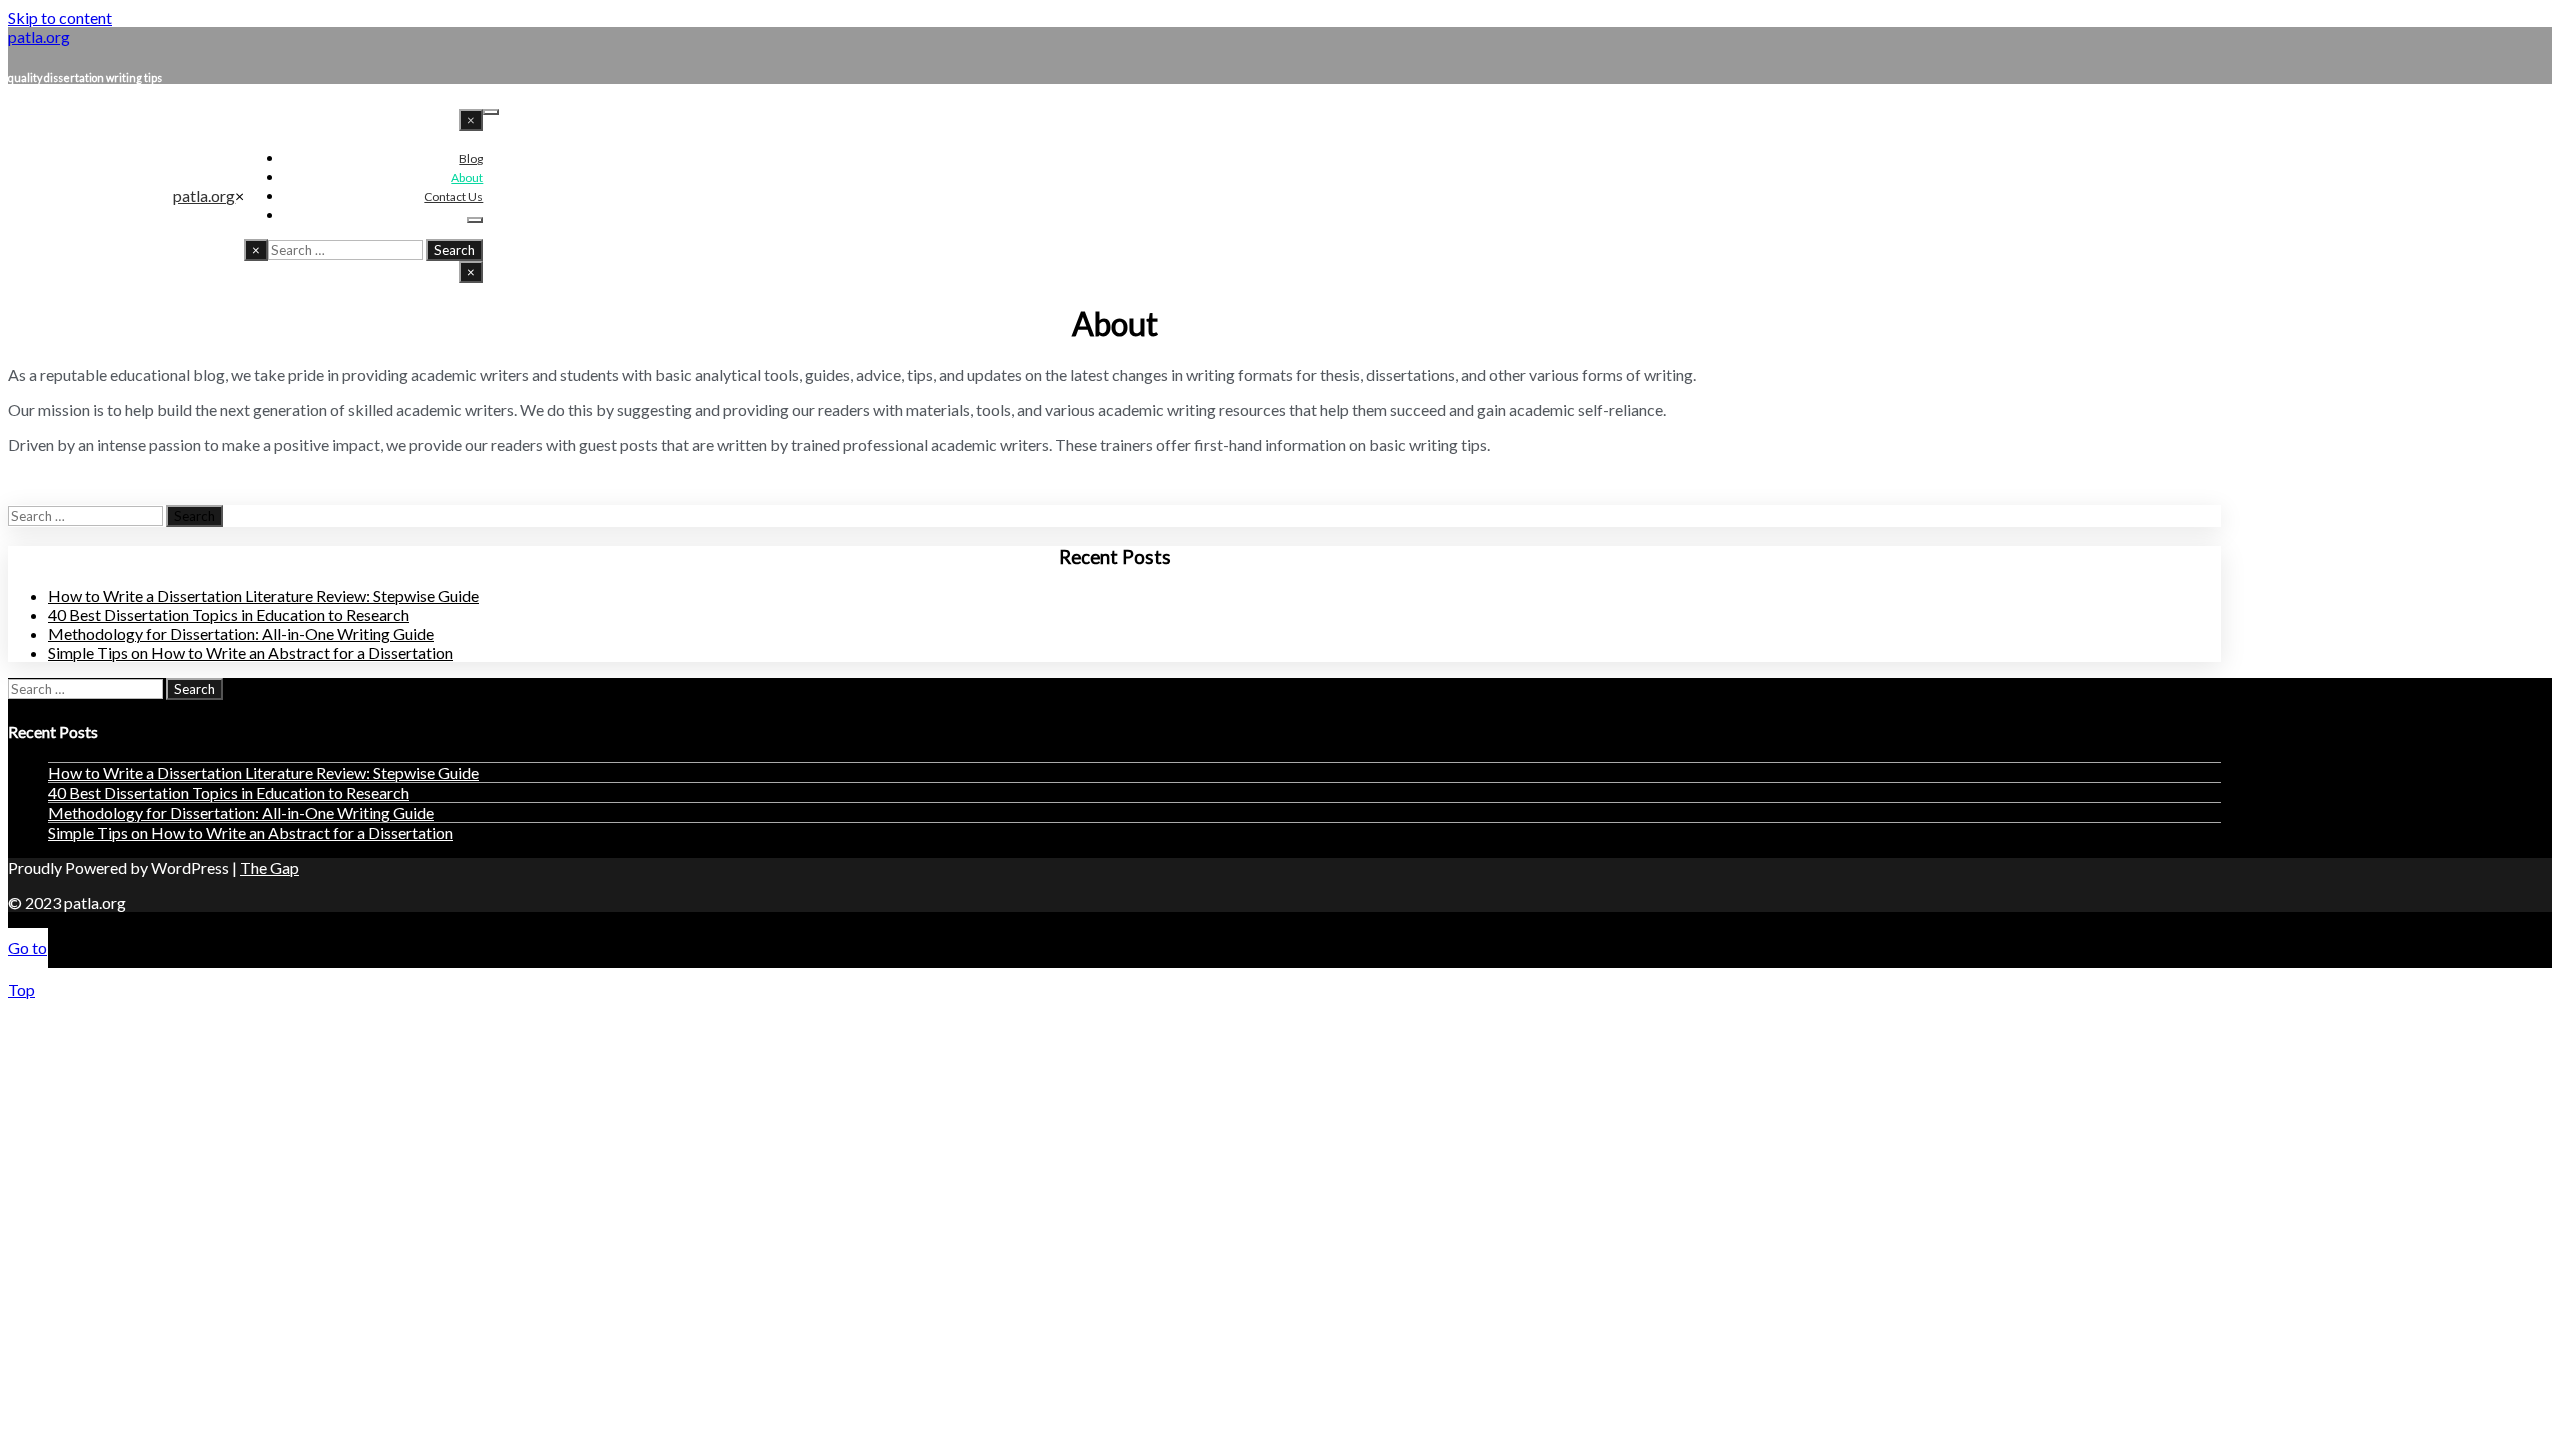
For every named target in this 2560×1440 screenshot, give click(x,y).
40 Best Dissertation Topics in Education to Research (228, 614)
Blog (471, 158)
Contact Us (453, 196)
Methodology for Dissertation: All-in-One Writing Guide (241, 633)
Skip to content (60, 17)
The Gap (269, 867)
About (467, 177)
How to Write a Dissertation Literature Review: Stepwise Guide (263, 595)
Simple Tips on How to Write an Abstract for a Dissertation (250, 652)
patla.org (204, 195)
